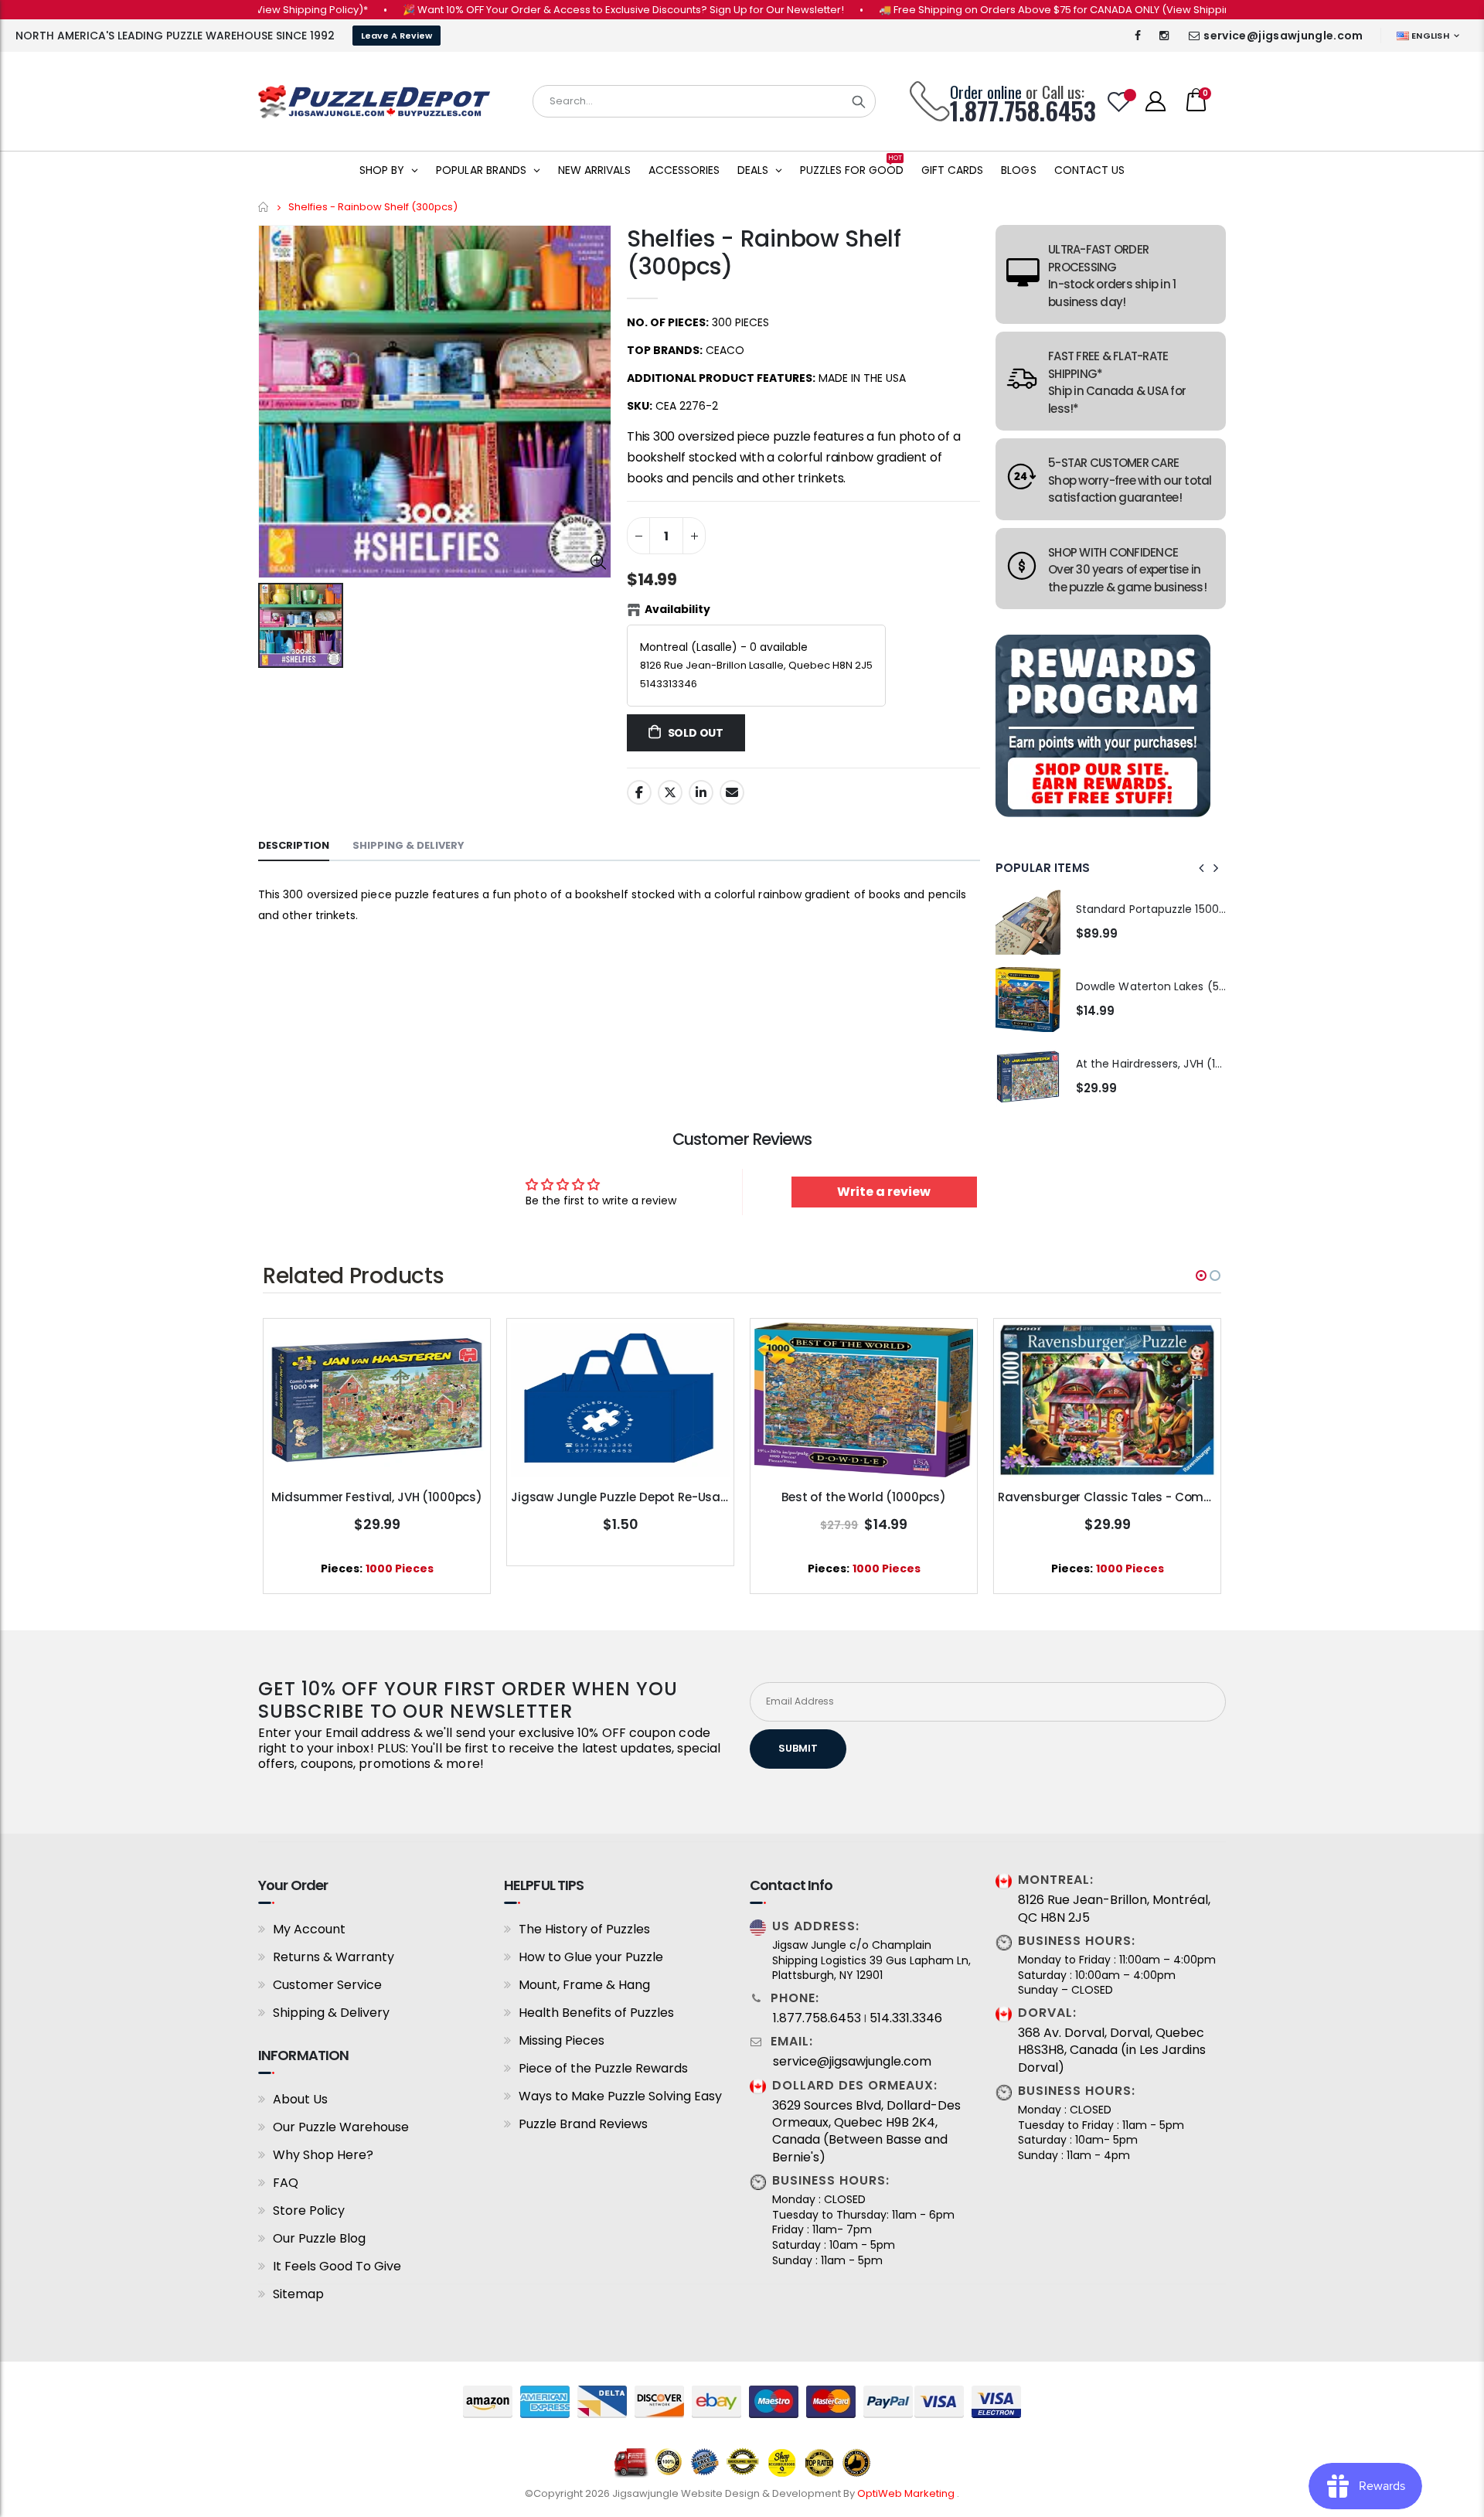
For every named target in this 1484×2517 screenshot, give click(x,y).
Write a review (884, 1192)
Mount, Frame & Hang (584, 1985)
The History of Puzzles (584, 1929)
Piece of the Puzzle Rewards (603, 2068)
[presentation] (1202, 868)
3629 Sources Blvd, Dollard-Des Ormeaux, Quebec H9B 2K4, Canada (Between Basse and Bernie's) (866, 2132)
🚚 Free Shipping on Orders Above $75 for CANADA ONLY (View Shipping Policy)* (1021, 10)
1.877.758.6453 (817, 2018)
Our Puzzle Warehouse (341, 2127)
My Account (309, 1929)
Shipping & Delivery (331, 2013)
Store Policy (309, 2210)
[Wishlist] (1119, 102)
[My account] (1156, 101)
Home (264, 207)
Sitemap (298, 2294)
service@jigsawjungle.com (1283, 36)
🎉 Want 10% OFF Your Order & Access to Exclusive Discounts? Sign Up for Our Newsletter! (566, 10)
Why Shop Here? (323, 2155)
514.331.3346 (906, 2018)
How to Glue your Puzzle (591, 1957)
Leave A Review (397, 36)
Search (859, 101)
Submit (798, 1748)
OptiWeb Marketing (907, 2493)
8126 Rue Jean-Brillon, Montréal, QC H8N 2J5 (1114, 1909)
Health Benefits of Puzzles (596, 2013)
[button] (1201, 1276)
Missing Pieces (562, 2040)
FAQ (286, 2183)
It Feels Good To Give (337, 2266)
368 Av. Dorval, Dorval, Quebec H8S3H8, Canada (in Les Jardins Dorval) (1112, 2050)
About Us (300, 2099)
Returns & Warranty (334, 1957)
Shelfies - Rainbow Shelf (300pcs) (764, 252)
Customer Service (327, 1985)
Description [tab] (294, 845)
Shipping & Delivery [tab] (408, 845)
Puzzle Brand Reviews (583, 2124)
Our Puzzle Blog (319, 2238)
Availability (677, 609)
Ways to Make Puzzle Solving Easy (620, 2096)
